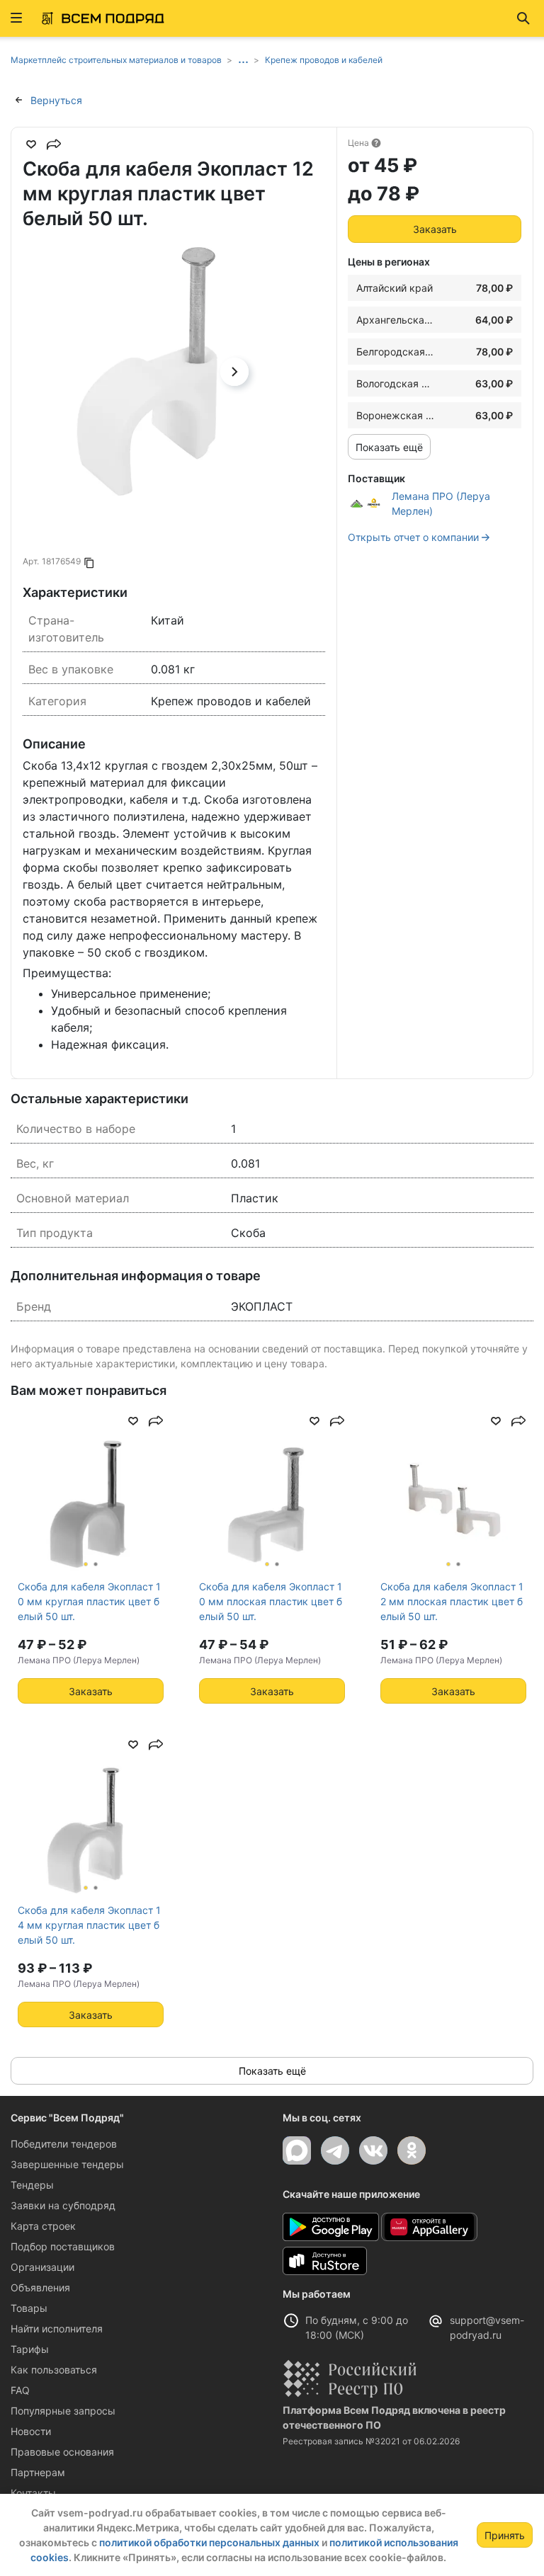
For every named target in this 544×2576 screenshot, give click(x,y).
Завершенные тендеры (67, 2164)
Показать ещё (389, 447)
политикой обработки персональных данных (209, 2542)
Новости (31, 2431)
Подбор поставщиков (63, 2246)
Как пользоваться (54, 2370)
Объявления (40, 2287)
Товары (29, 2308)
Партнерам (38, 2472)
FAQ (20, 2390)
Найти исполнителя (57, 2329)
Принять (505, 2535)
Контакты (33, 2493)
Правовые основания (62, 2452)
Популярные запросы (63, 2411)
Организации (42, 2267)
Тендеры (32, 2185)
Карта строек (43, 2226)
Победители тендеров (64, 2144)
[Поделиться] (54, 144)
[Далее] (234, 372)
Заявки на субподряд (63, 2205)
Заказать (435, 229)
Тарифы (30, 2349)
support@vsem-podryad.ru (487, 2327)
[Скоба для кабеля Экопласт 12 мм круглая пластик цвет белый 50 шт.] (147, 371)
